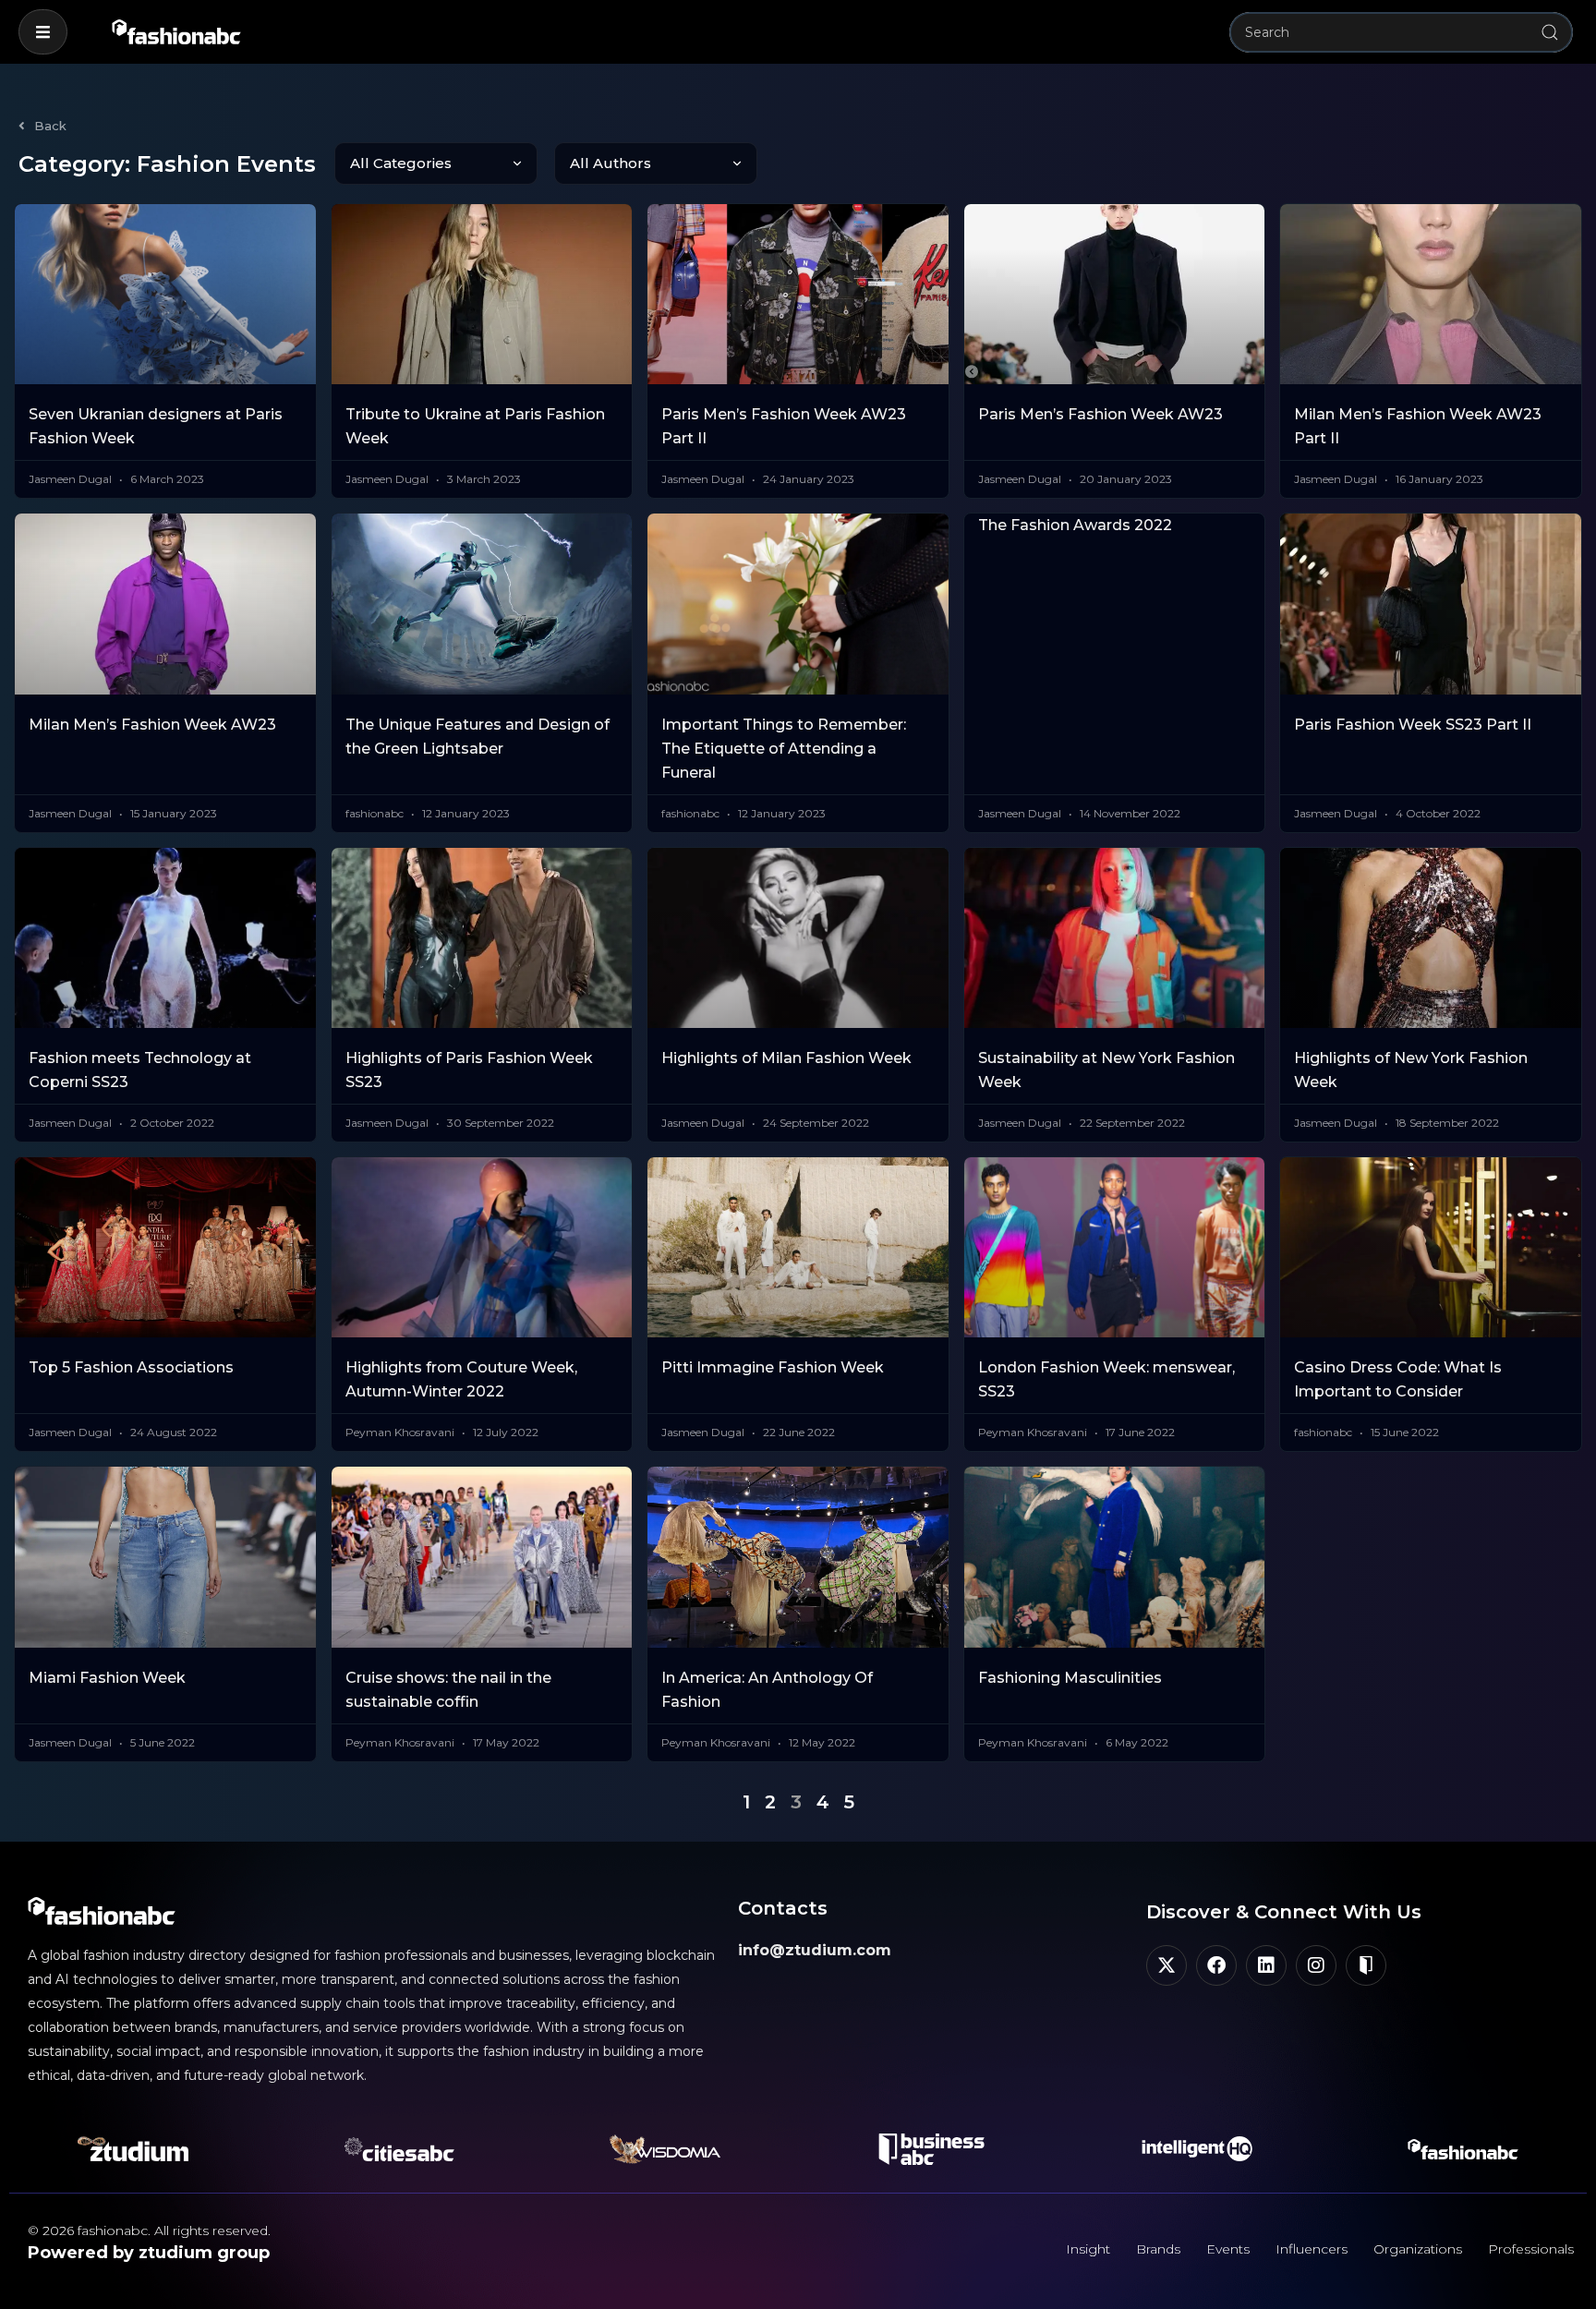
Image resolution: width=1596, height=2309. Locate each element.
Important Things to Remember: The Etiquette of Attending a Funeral (784, 749)
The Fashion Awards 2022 (1075, 525)
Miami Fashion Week (107, 1678)
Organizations (1418, 2249)
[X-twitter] (1167, 1965)
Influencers (1312, 2249)
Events (1228, 2249)
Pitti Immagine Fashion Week (773, 1367)
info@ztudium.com (815, 1950)
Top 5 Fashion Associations (131, 1367)
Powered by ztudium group (149, 2253)
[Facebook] (1216, 1965)
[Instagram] (1316, 1965)
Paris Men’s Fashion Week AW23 (1100, 414)
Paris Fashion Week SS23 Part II (1413, 725)
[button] (43, 32)
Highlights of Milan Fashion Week (786, 1058)
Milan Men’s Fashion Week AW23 (152, 725)
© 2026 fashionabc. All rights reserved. (149, 2230)
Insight (1088, 2249)
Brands (1158, 2249)
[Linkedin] (1266, 1965)
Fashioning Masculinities (1070, 1678)
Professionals (1531, 2249)
